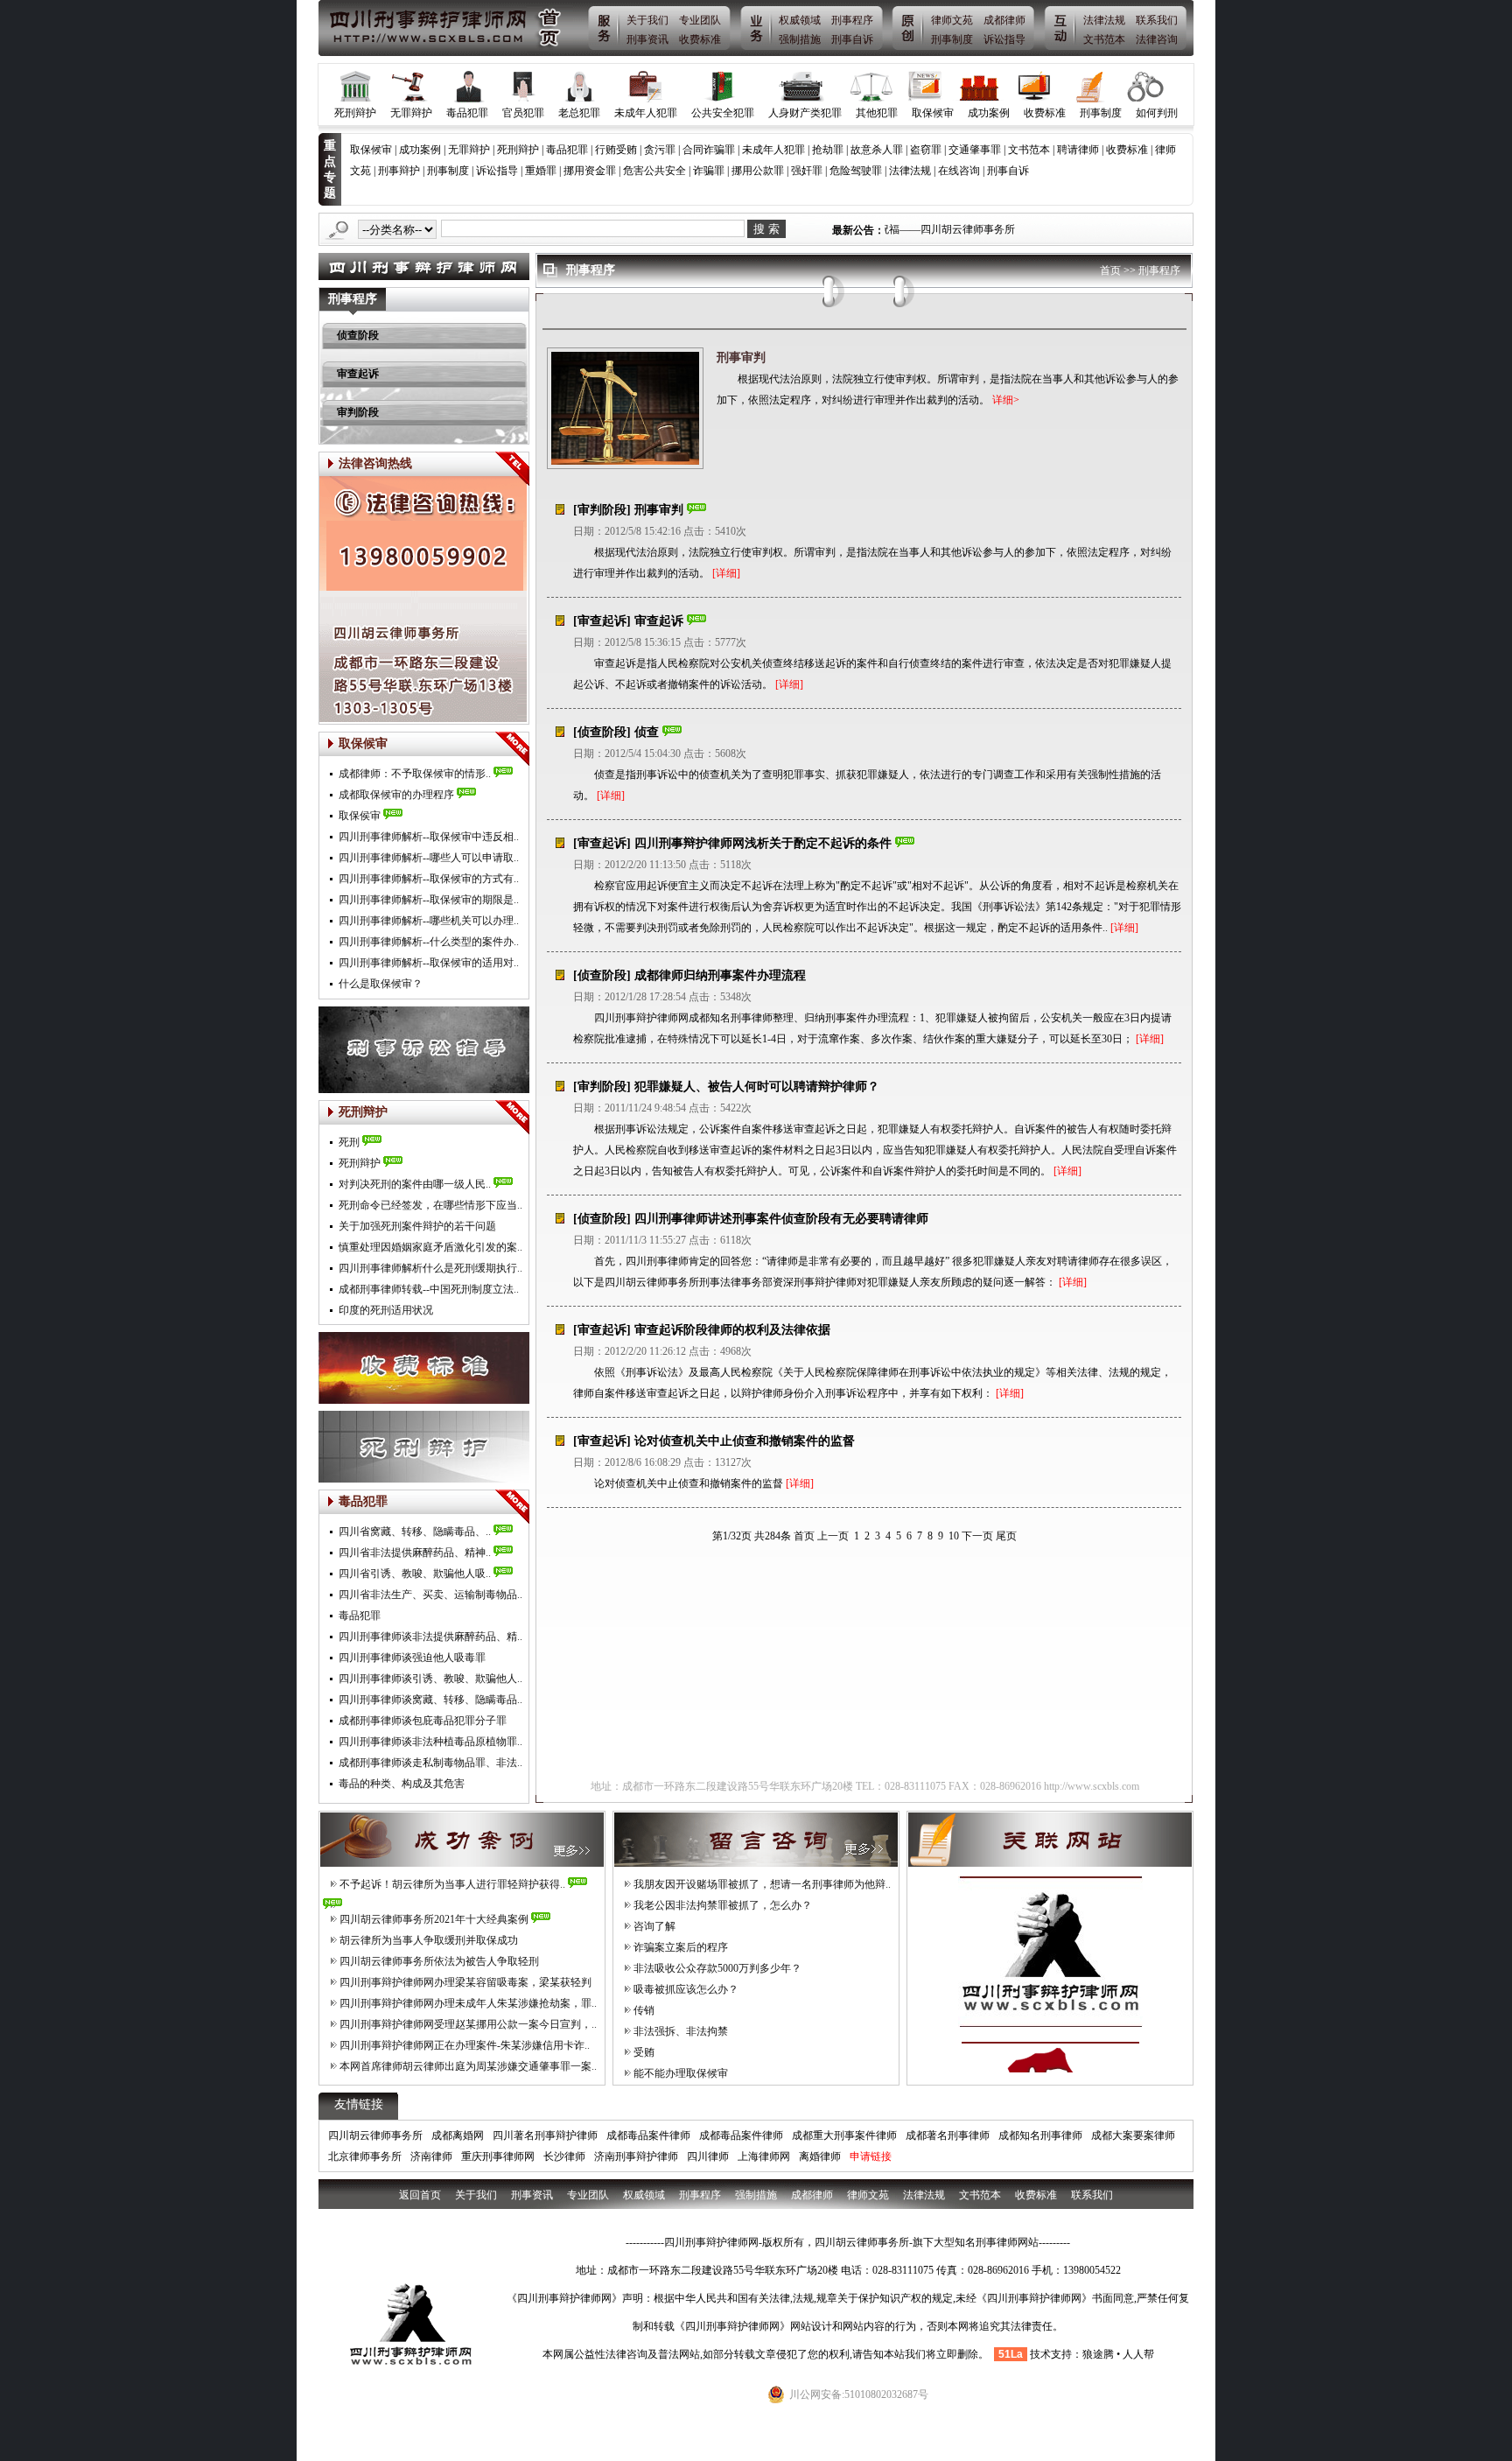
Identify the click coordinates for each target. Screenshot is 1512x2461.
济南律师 (431, 2156)
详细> (1007, 400)
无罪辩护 (411, 113)
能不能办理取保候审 (681, 2073)
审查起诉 (358, 374)
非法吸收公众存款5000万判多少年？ (717, 1968)
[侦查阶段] (602, 732)
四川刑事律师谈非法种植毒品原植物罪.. (430, 1742)
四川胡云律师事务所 (375, 2135)
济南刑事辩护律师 (636, 2156)
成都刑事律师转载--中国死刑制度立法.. (429, 1289)
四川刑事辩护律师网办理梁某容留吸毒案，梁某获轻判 (465, 1982)
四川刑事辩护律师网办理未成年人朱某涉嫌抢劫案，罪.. (468, 2003)
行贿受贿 (616, 150)
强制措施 (800, 39)
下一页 (977, 1536)
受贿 (644, 2052)
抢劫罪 (828, 150)
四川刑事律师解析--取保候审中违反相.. (429, 837)
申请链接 (871, 2156)
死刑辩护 (355, 113)
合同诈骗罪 (709, 150)
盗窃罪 (926, 150)
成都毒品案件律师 (648, 2135)
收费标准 (700, 39)
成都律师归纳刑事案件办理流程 (720, 975)
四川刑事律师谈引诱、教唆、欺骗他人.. (430, 1679)
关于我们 (647, 20)
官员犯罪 (523, 113)
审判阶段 (358, 412)
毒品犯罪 (467, 113)
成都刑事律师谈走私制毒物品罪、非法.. (430, 1763)
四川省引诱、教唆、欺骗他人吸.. (415, 1574)
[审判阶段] (602, 510)
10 (954, 1536)
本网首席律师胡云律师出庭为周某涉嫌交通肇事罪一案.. (468, 2066)
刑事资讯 (647, 39)
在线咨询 (959, 171)
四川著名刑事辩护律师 (545, 2135)
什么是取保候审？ (381, 984)
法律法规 (1104, 20)
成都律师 (1004, 20)
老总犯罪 (579, 113)
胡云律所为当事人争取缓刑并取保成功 (429, 1940)
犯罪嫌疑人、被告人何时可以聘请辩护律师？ (757, 1087)
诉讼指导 (1004, 39)
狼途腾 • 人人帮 (1118, 2354)
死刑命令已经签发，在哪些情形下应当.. (430, 1205)
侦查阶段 (358, 335)
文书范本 (1104, 39)
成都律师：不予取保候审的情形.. (415, 774)
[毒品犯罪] (512, 1507)
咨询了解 (654, 1926)
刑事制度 (952, 39)
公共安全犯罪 (723, 113)
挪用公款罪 (758, 171)
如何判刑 (1157, 113)
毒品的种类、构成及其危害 (402, 1784)
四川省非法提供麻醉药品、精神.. (415, 1553)
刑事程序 (852, 20)
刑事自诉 (852, 39)
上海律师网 (764, 2156)
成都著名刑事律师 (948, 2135)
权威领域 (800, 20)
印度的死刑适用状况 (386, 1310)
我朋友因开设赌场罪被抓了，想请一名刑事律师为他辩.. (762, 1884)
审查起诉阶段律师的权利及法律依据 (732, 1330)
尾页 (1006, 1536)
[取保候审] (512, 749)
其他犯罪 (877, 113)
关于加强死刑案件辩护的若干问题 (417, 1226)
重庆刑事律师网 (498, 2156)
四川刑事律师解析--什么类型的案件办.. (429, 942)
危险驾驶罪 (856, 171)
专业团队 (700, 20)
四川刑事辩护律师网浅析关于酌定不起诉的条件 (763, 843)
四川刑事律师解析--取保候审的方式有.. (429, 879)
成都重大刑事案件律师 (844, 2135)
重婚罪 (541, 171)
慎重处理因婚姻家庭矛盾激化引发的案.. (430, 1247)
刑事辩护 (399, 171)
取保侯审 (360, 816)
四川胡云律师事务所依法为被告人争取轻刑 (439, 1961)
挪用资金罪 (590, 171)
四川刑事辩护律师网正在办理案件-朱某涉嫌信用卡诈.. (465, 2045)
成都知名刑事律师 (1040, 2135)
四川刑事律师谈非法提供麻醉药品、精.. (430, 1637)
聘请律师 (1078, 150)
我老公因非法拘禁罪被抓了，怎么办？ (723, 1905)
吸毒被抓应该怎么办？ (686, 1989)
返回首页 (420, 2195)
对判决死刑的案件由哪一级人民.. (415, 1184)
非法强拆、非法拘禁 (681, 2031)
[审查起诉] (602, 621)
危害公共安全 (654, 171)
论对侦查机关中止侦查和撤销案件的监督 (745, 1441)
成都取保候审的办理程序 (396, 795)
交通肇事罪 (975, 150)
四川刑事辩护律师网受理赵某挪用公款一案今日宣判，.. (468, 2024)
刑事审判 (741, 358)
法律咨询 (1157, 39)
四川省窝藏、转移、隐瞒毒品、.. (415, 1532)
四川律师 (708, 2156)
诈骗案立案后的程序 (681, 1947)
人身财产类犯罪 (805, 113)
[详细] (726, 573)
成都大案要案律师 (1133, 2135)
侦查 (647, 732)
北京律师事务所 (365, 2156)
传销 (644, 2010)
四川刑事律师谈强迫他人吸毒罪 (412, 1658)
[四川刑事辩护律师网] (446, 28)
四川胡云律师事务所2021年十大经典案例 (434, 1919)
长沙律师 (564, 2156)
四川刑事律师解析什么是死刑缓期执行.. (430, 1268)
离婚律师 (820, 2156)
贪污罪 (660, 150)
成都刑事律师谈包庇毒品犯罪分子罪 (423, 1721)
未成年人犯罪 (646, 113)
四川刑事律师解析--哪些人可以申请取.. (429, 858)
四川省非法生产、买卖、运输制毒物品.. (430, 1595)
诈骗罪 (709, 171)
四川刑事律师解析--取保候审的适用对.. (429, 963)
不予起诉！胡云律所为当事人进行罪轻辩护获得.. (452, 1884)
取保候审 (933, 113)
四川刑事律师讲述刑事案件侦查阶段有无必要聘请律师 (781, 1219)
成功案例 (989, 113)
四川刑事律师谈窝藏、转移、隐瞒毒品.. (430, 1700)
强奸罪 (807, 171)
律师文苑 (952, 20)
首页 (1110, 270)
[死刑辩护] (512, 1118)
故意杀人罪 (877, 150)
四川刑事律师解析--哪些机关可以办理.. (429, 921)
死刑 (349, 1142)
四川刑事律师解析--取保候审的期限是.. (429, 900)
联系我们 (1157, 20)
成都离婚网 (458, 2135)
